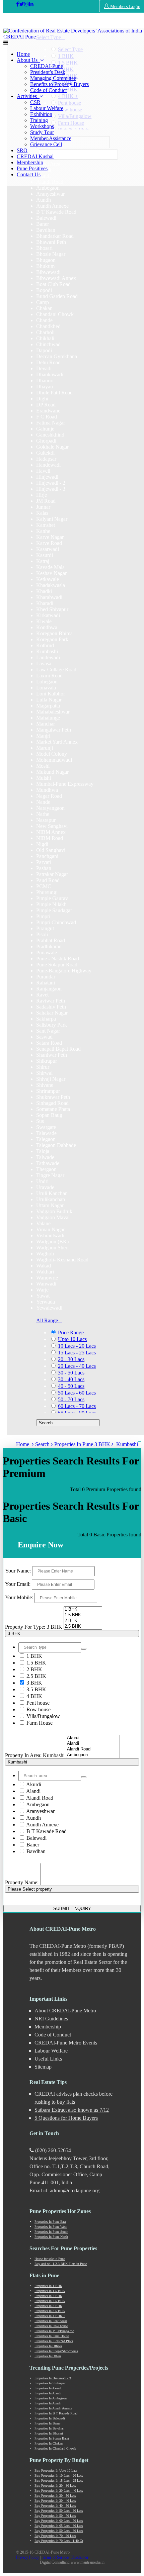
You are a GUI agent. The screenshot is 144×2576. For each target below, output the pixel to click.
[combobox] (73, 188)
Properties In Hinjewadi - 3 (53, 2378)
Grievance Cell (46, 144)
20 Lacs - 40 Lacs (77, 1366)
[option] (48, 188)
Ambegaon (37, 1804)
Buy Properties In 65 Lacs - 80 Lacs (59, 2526)
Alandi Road (39, 1798)
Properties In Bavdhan (49, 2428)
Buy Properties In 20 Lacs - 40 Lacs (59, 2491)
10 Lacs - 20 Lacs (77, 1346)
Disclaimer (80, 2557)
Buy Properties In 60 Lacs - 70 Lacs (59, 2521)
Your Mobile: (19, 1597)
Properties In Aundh (48, 2403)
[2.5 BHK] (83, 1627)
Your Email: (18, 1584)
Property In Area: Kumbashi (35, 1755)
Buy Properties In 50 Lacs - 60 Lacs (59, 2511)
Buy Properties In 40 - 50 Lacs (55, 2506)
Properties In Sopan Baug (52, 2438)
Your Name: (18, 1571)
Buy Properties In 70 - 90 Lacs (55, 2536)
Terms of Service (55, 2557)
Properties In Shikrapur (50, 2383)
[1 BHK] (83, 1609)
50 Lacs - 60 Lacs (77, 1393)
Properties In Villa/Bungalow (54, 2331)
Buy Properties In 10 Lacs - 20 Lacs (59, 2475)
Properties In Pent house (51, 2321)
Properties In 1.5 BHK (50, 2291)
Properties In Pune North (51, 2237)
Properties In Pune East (50, 2222)
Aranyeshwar (40, 1811)
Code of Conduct (48, 90)
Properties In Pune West (51, 2227)
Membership (30, 162)
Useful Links (48, 2059)
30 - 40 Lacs (71, 1379)
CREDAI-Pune (47, 66)
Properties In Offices (48, 2346)
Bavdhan (35, 1851)
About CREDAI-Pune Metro (65, 2011)
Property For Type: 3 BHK (34, 1627)
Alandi (33, 1791)
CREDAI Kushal (35, 156)
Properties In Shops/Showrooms (56, 2351)
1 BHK (34, 1656)
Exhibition (41, 114)
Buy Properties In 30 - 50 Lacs (55, 2496)
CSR (35, 102)
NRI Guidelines (51, 2019)
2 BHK (34, 1669)
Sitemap (43, 2067)
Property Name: (22, 1882)
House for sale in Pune (50, 2259)
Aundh (33, 1818)
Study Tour (42, 132)
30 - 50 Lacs (71, 1373)
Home (23, 54)
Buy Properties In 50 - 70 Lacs (55, 2516)
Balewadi (36, 1838)
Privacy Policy (28, 2557)
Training (39, 120)
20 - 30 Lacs (71, 1359)
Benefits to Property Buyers (59, 84)
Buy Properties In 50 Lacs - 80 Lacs (59, 2531)
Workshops (42, 126)
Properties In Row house (51, 2326)
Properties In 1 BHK (48, 2286)
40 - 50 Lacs (71, 1386)
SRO (22, 150)
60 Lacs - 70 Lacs (77, 1406)
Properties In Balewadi (50, 2418)
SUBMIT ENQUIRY (72, 1909)
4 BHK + (36, 1696)
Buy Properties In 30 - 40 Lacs (55, 2501)
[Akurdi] (93, 1738)
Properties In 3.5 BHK (50, 2311)
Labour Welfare (47, 108)
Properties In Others (48, 2356)
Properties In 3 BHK (48, 2306)
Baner (32, 1845)
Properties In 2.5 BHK (50, 2301)
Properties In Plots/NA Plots (54, 2341)
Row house (38, 1709)
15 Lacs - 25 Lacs (77, 1353)
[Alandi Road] (93, 1749)
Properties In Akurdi (48, 2388)
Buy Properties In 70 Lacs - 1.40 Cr (59, 2541)
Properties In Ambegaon (51, 2398)
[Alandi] (93, 1744)
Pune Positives (32, 168)
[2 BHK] (83, 1621)
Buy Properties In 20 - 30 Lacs (55, 2486)
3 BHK (34, 1683)
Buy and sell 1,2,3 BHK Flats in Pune (61, 2264)
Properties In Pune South (51, 2232)
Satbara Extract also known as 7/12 (72, 2110)
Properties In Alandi (48, 2393)
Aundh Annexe (42, 1825)
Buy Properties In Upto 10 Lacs (56, 2470)
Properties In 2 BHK (48, 2296)
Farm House (39, 1723)
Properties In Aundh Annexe (53, 2408)
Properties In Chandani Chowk (55, 2448)
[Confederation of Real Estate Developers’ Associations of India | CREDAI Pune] (18, 4)
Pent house (37, 1703)
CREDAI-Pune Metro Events (66, 2043)
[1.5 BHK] (83, 1615)
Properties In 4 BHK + (50, 2316)
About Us (28, 60)
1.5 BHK (36, 1663)
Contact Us (29, 174)
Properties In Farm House (52, 2336)
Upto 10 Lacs (72, 1339)
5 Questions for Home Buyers (66, 2118)
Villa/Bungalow (43, 1716)
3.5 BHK (36, 1689)
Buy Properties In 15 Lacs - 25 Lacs (59, 2480)
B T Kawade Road (46, 1831)
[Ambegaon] (93, 1755)
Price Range (71, 1332)
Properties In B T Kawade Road (56, 2413)
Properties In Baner (47, 2423)
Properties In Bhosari (49, 2433)
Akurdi (33, 1784)
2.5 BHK (36, 1676)
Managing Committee (53, 78)
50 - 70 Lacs (71, 1399)
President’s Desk (48, 72)
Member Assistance (51, 138)
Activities (28, 96)
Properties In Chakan (49, 2443)
